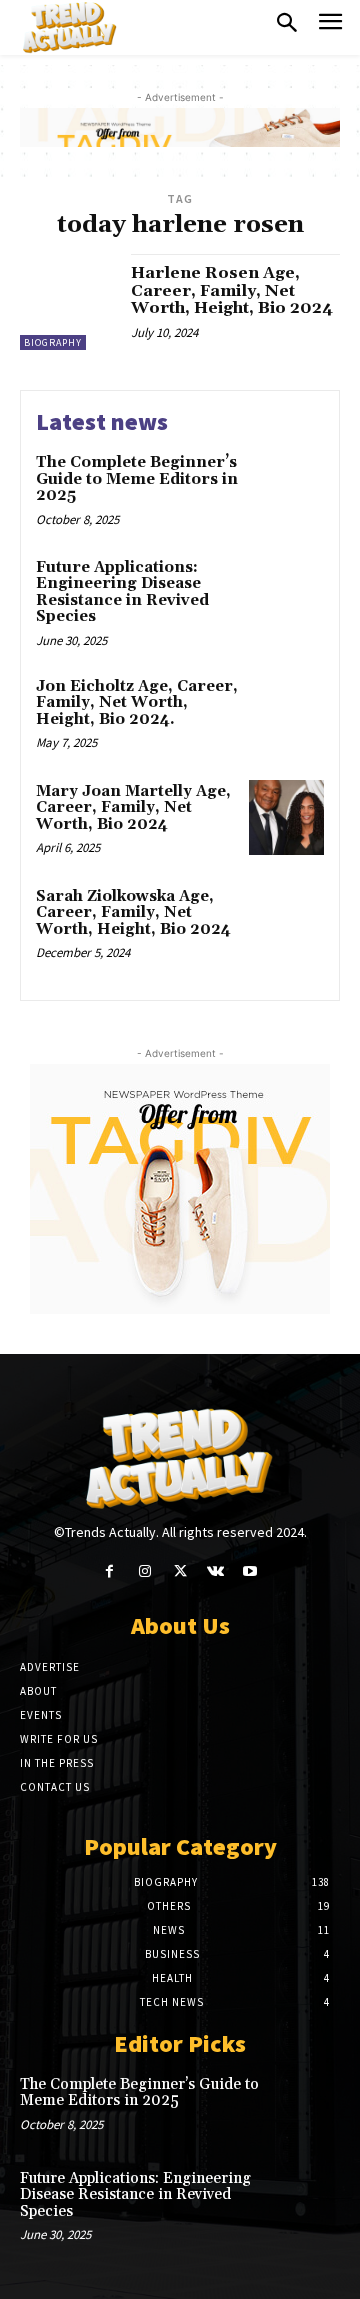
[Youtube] (250, 1571)
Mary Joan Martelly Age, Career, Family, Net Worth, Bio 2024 (133, 808)
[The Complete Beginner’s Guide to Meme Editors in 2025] (286, 488)
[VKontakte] (215, 1571)
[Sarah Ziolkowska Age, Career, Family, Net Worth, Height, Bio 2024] (286, 922)
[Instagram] (144, 1571)
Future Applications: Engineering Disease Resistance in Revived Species (122, 592)
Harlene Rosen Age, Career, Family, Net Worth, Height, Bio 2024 (232, 290)
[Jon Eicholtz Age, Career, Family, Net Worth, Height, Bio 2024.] (286, 712)
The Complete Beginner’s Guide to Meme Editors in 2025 (137, 479)
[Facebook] (109, 1571)
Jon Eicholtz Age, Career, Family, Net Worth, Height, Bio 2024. (137, 703)
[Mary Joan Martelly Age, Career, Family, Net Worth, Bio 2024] (286, 817)
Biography (53, 342)
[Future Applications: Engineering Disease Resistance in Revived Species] (286, 593)
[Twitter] (179, 1571)
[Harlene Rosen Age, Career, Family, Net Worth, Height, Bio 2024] (68, 302)
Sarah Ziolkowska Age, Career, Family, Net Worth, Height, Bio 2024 (133, 913)
